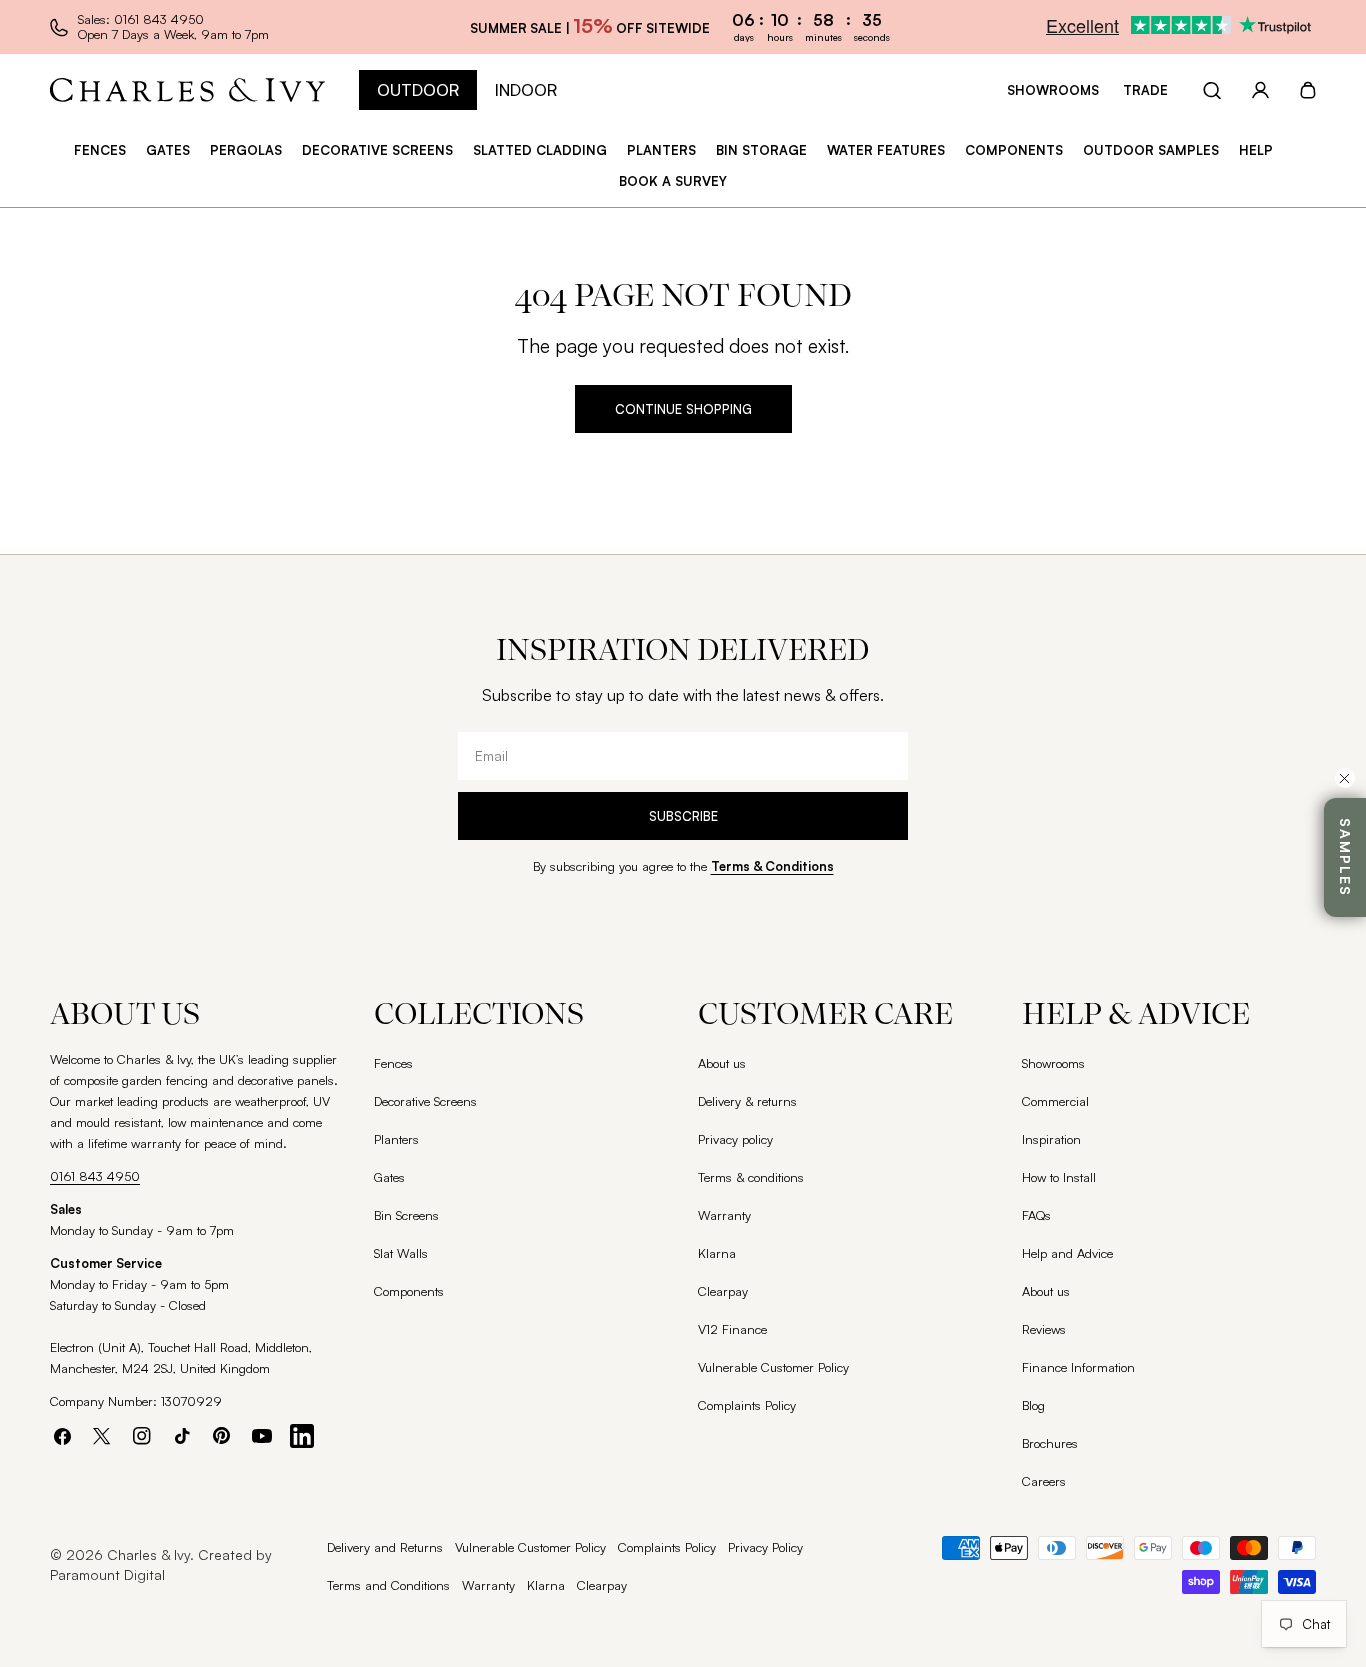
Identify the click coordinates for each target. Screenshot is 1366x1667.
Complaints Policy (747, 1405)
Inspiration (1051, 1139)
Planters (396, 1139)
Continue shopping (683, 409)
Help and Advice (1067, 1253)
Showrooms (1053, 90)
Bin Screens (406, 1215)
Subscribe (683, 816)
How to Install (1059, 1177)
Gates (389, 1177)
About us (722, 1063)
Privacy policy (735, 1139)
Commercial (1055, 1101)
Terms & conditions (751, 1177)
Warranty (724, 1215)
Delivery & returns (747, 1101)
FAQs (1036, 1215)
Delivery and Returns (385, 1547)
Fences (393, 1063)
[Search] (1212, 90)
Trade (1145, 90)
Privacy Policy (765, 1547)
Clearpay (723, 1291)
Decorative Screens (425, 1101)
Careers (1044, 1481)
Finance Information (1078, 1367)
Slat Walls (401, 1253)
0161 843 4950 (95, 1176)
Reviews (1044, 1329)
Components (409, 1291)
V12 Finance (732, 1329)
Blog (1033, 1405)
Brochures (1050, 1443)
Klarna (717, 1253)
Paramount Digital (107, 1574)
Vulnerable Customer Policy (773, 1367)
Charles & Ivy (148, 1554)
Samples (1345, 857)
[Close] (1345, 778)
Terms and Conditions (388, 1585)
